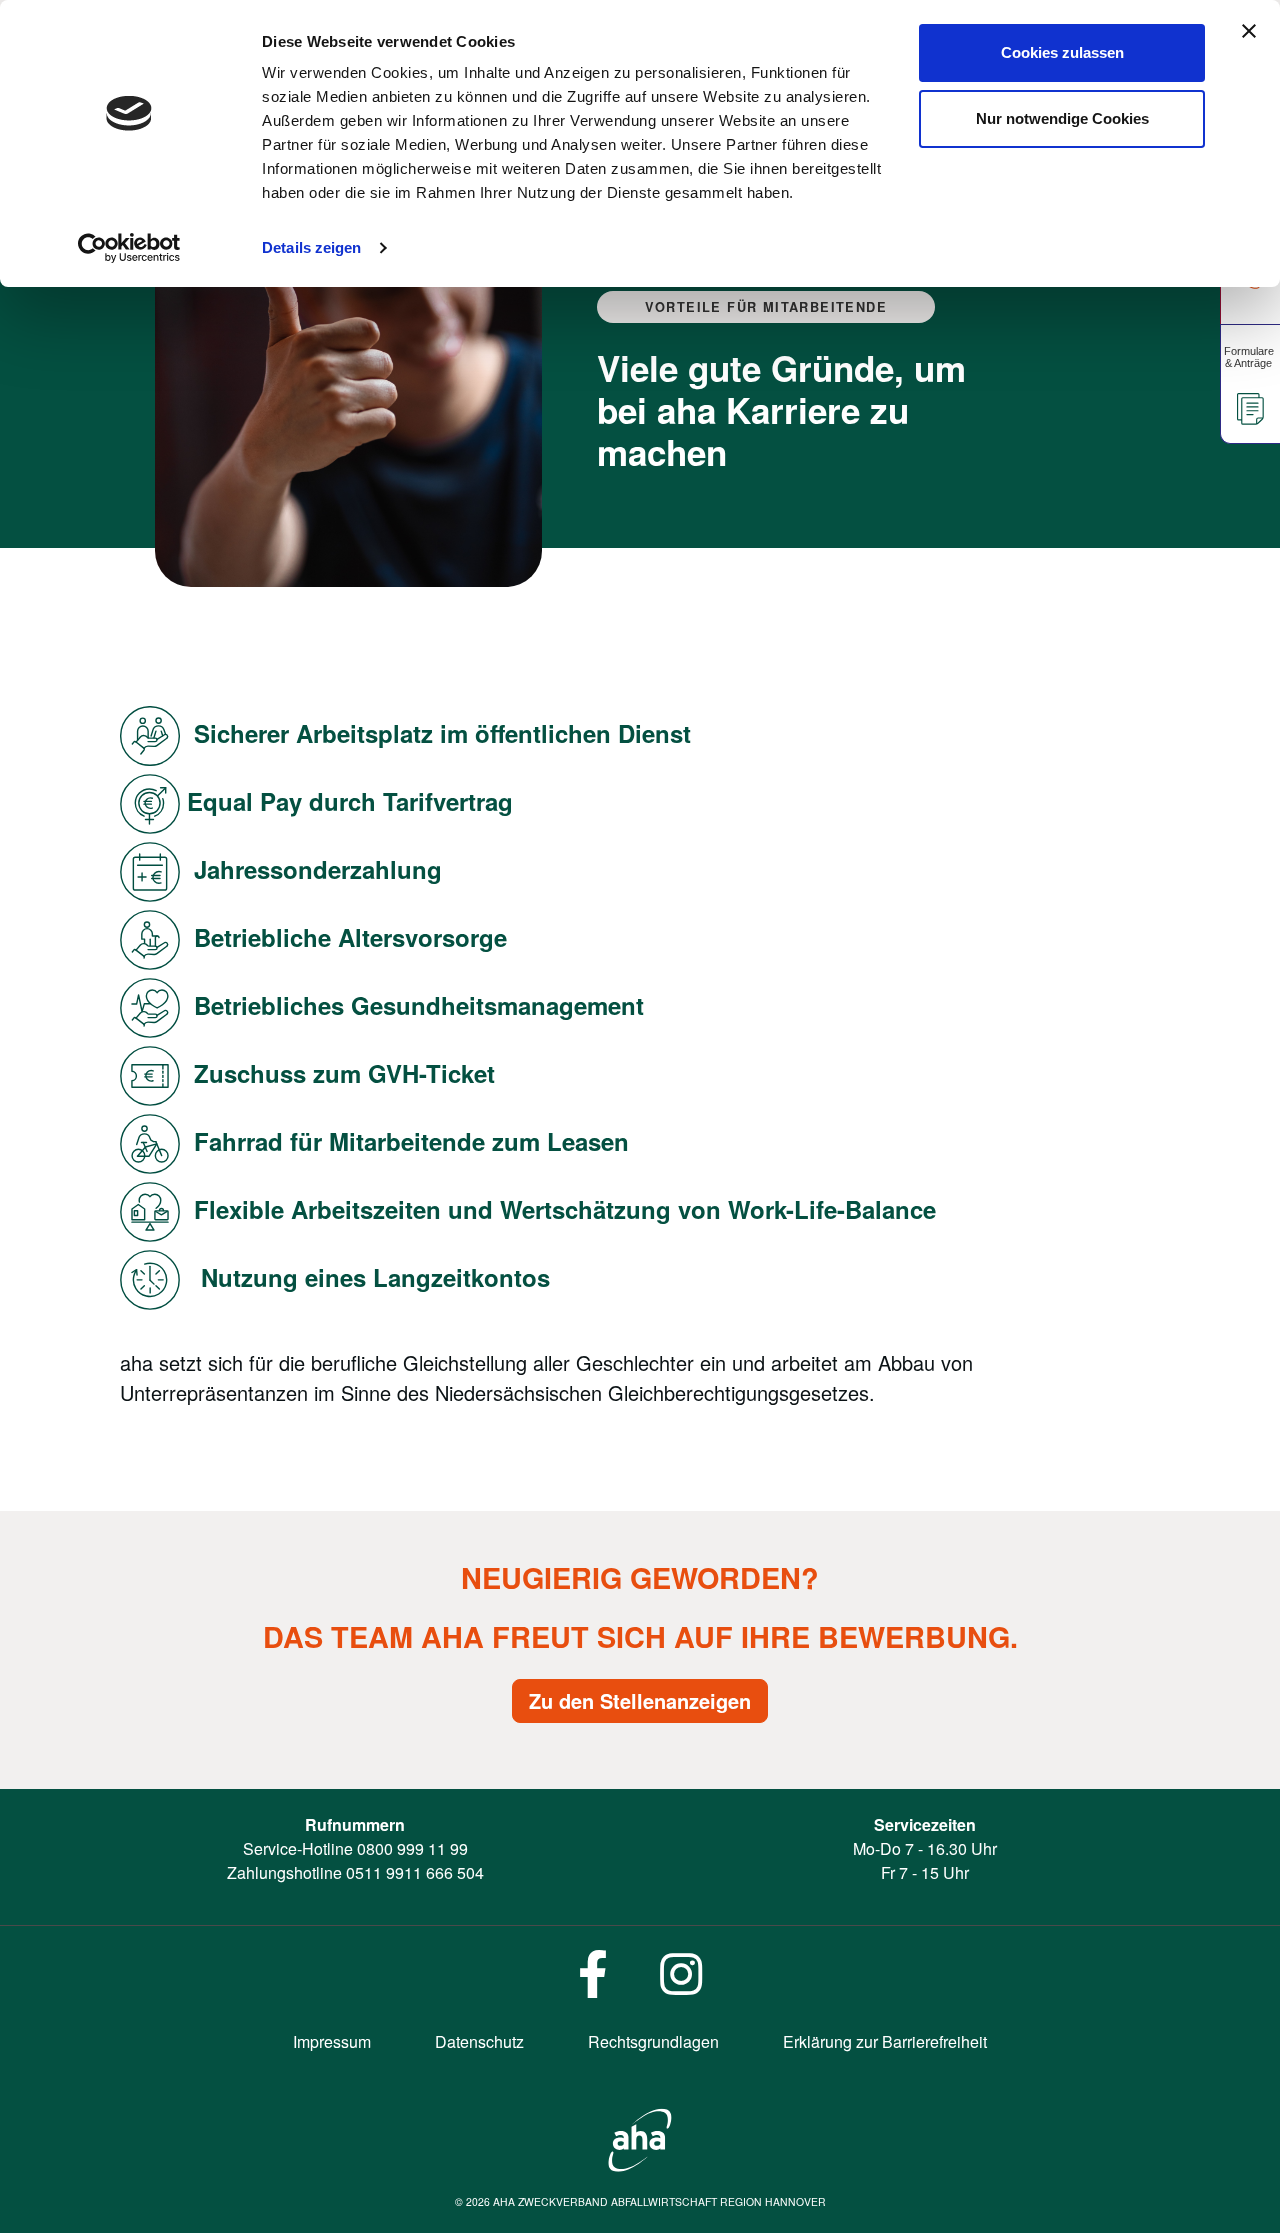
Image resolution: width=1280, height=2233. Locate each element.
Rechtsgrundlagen (653, 2041)
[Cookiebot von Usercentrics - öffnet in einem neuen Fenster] (129, 248)
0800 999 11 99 (412, 1848)
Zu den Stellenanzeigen (640, 1700)
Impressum (332, 2041)
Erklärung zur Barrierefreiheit (885, 2041)
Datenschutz (479, 2041)
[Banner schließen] (1249, 31)
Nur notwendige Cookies (1062, 118)
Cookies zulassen (1062, 52)
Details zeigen (311, 247)
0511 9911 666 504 (415, 1872)
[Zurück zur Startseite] (640, 2137)
